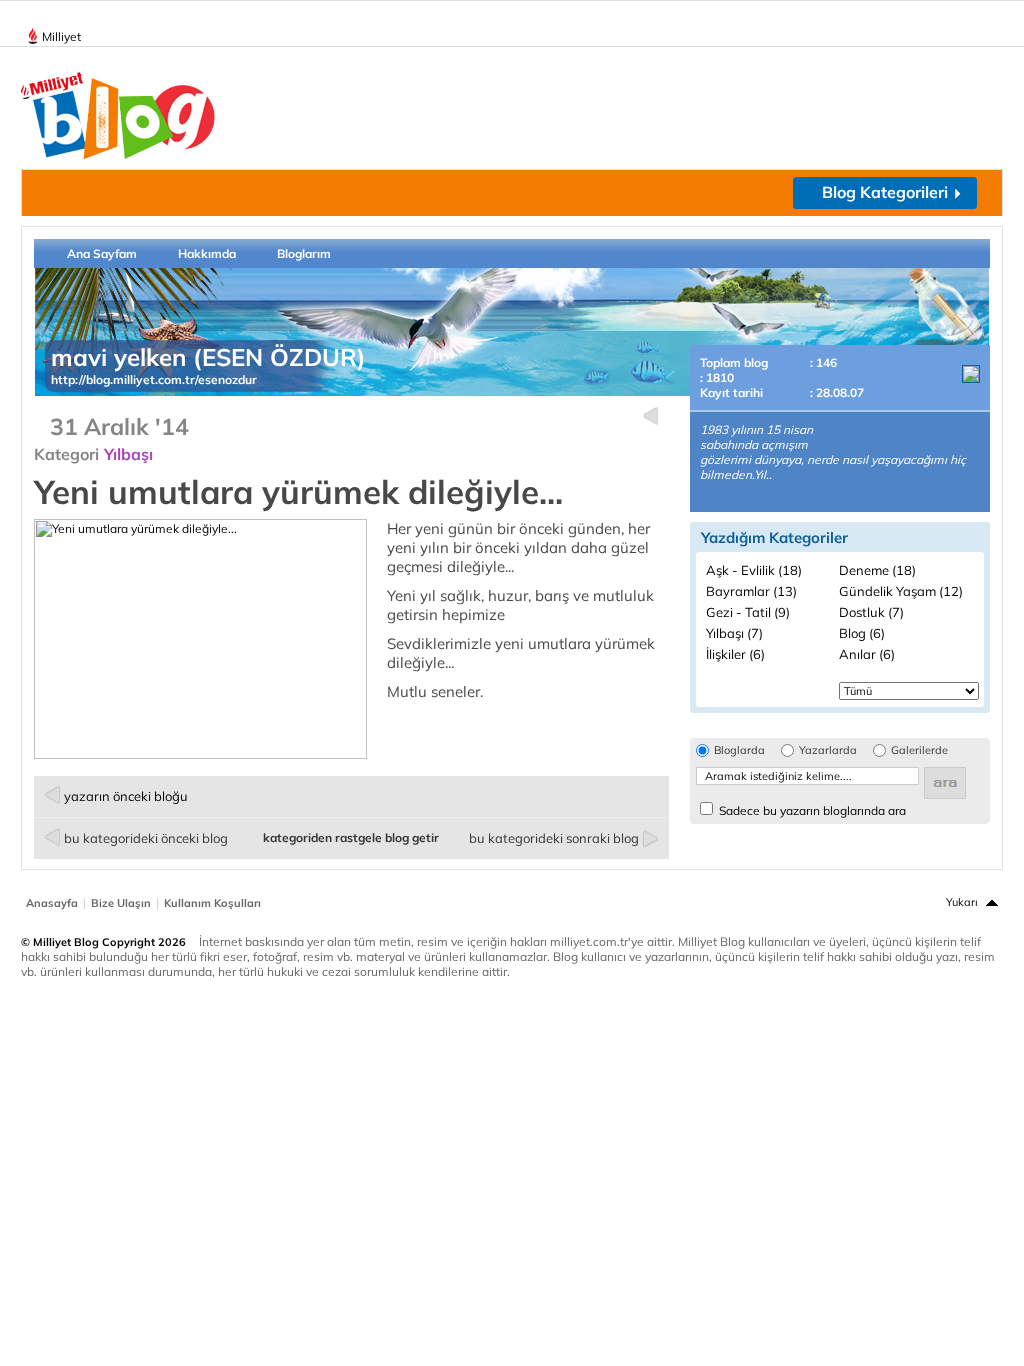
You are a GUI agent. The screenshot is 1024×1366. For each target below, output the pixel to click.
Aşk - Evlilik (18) (754, 570)
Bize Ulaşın (121, 903)
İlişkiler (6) (735, 654)
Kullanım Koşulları (212, 903)
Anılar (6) (867, 654)
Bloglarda (739, 750)
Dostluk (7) (871, 612)
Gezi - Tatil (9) (748, 612)
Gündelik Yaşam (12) (901, 591)
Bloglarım (304, 253)
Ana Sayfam (102, 253)
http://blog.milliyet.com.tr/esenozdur (154, 379)
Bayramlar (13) (751, 591)
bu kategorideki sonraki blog (554, 838)
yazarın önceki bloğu (126, 796)
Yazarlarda (828, 750)
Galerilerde (919, 750)
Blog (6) (862, 633)
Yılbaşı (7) (734, 633)
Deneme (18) (877, 570)
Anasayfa (52, 903)
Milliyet (61, 36)
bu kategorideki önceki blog (146, 838)
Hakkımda (207, 253)
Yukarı (962, 902)
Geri (650, 416)
